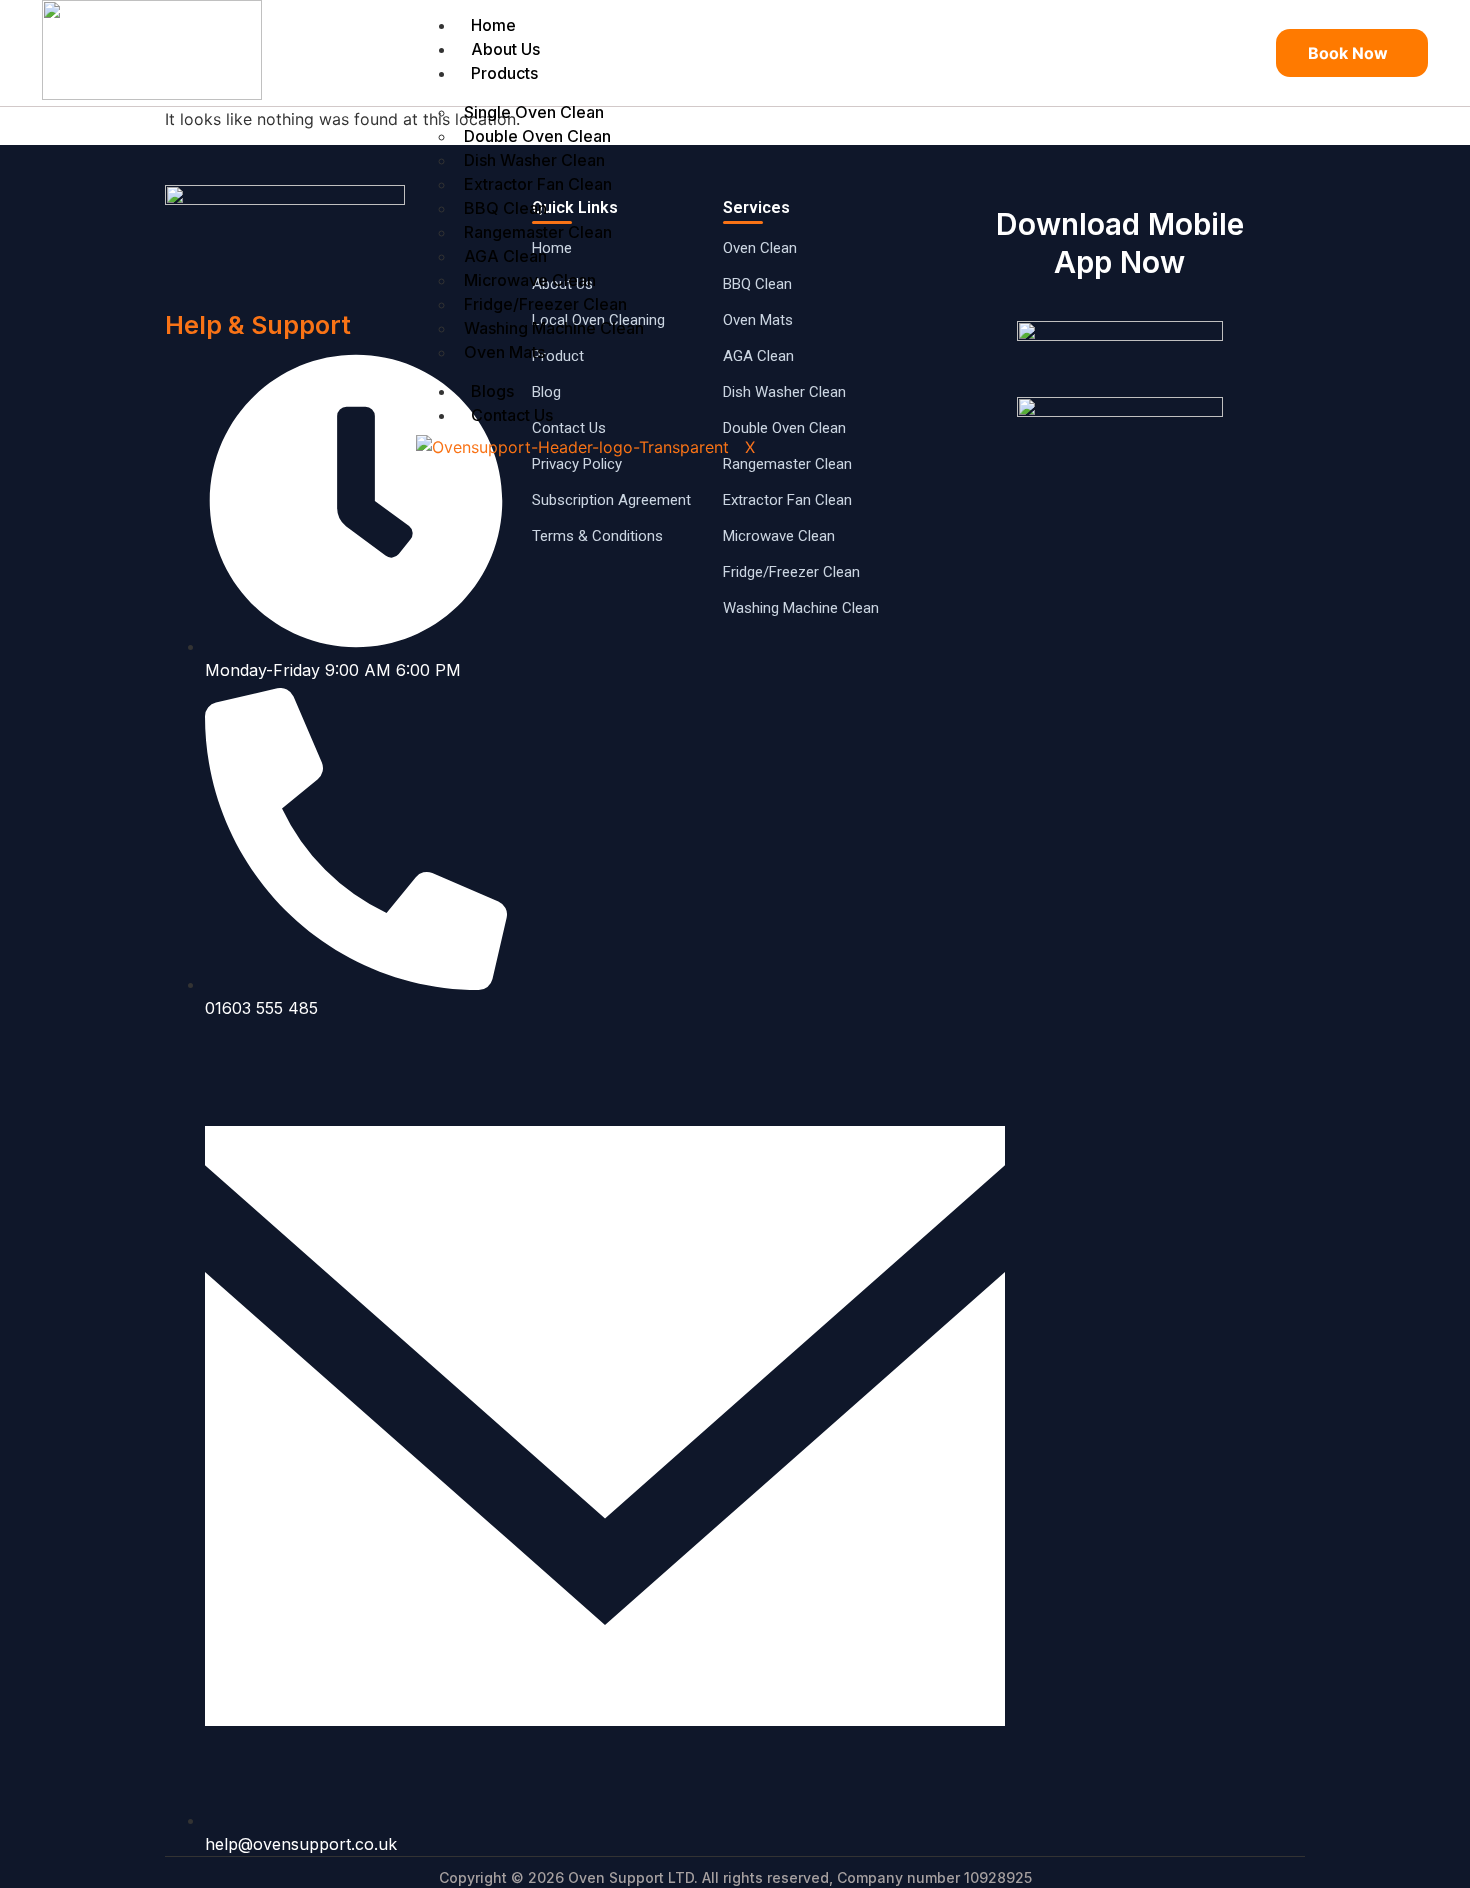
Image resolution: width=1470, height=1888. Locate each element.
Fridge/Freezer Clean (545, 304)
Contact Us (512, 415)
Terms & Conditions (597, 536)
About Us (505, 49)
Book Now (1348, 53)
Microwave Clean (530, 280)
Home (493, 25)
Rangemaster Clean (538, 232)
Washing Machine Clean (554, 328)
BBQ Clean (505, 208)
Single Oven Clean (534, 112)
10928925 (998, 1877)
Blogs (492, 391)
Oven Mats (504, 352)
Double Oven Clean (537, 136)
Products (504, 73)
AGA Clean (505, 256)
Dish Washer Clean (534, 160)
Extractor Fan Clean (538, 184)
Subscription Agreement (611, 500)
